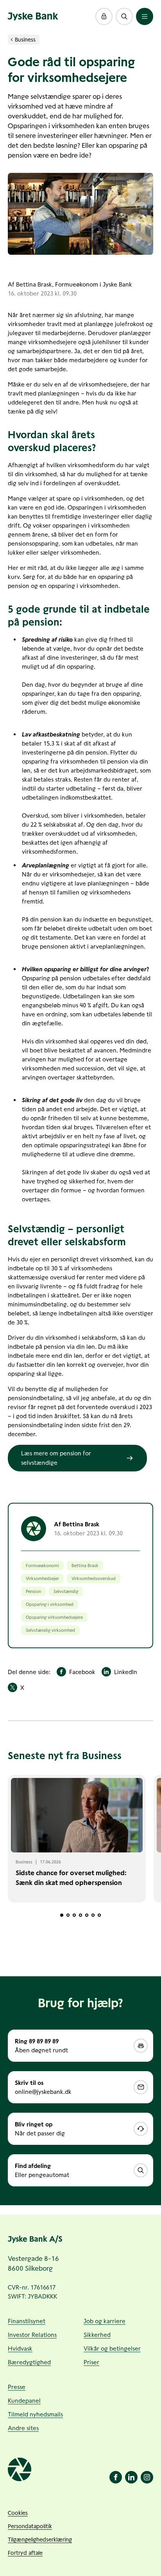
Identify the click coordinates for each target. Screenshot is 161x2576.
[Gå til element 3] (74, 1915)
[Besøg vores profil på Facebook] (116, 2477)
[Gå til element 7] (99, 1915)
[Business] (12, 40)
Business (25, 40)
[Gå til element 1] (62, 1915)
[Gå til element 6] (93, 1915)
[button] (104, 16)
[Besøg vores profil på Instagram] (147, 2477)
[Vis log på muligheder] (104, 16)
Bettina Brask (34, 284)
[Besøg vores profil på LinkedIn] (131, 2477)
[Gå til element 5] (87, 1915)
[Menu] (145, 16)
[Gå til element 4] (80, 1915)
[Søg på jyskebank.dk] (124, 16)
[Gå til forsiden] (33, 16)
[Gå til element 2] (68, 1915)
